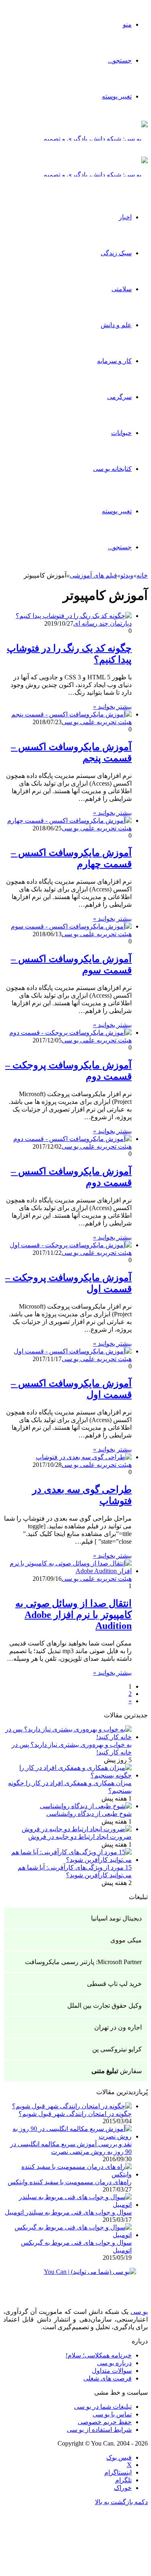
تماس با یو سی (112, 2414)
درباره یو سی (114, 2363)
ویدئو (127, 575)
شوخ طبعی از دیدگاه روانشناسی (89, 1814)
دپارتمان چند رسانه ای (102, 623)
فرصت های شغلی (108, 2378)
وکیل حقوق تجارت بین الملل (104, 2006)
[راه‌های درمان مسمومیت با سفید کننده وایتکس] (67, 2174)
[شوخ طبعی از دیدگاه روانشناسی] (86, 1806)
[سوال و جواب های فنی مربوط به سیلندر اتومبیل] (67, 2205)
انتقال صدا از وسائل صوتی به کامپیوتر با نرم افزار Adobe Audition (73, 1615)
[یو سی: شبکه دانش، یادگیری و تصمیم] (95, 139)
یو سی (139, 2312)
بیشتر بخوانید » (112, 707)
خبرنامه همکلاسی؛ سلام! (99, 2355)
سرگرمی (119, 397)
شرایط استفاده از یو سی (99, 2430)
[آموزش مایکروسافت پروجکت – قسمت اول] (71, 1245)
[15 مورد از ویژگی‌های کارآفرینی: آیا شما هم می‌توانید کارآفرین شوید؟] (67, 1860)
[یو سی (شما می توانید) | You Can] (75, 2278)
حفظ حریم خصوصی (105, 2422)
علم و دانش (116, 325)
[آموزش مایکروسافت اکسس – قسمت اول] (73, 1351)
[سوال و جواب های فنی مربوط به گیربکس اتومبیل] (67, 2235)
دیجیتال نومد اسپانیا (116, 1918)
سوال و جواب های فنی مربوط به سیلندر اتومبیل (68, 2212)
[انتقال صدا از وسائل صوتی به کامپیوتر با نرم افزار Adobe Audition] (67, 1571)
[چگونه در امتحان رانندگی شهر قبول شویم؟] (72, 2106)
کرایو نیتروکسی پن (117, 2049)
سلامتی (122, 289)
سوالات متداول (112, 2371)
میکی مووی (126, 1940)
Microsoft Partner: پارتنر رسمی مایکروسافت (83, 1962)
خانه (142, 575)
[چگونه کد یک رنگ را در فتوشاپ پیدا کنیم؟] (74, 616)
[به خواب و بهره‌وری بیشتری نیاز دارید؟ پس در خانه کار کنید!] (67, 1737)
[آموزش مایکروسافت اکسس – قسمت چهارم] (69, 820)
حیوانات (121, 433)
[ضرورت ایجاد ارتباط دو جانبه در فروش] (77, 1829)
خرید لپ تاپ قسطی (114, 1984)
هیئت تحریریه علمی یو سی (97, 722)
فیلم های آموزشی (93, 575)
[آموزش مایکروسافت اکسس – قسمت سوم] (71, 926)
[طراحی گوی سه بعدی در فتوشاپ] (84, 1457)
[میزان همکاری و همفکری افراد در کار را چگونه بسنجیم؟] (67, 1775)
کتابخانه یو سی (112, 469)
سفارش (117, 2071)
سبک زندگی (116, 253)
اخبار (125, 217)
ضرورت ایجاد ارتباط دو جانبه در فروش (80, 1837)
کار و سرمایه (114, 361)
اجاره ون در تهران (118, 2027)
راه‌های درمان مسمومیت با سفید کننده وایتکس (70, 2182)
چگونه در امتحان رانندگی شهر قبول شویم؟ (75, 2114)
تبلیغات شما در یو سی (103, 2407)
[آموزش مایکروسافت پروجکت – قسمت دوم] (70, 1033)
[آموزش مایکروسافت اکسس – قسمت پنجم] (71, 714)
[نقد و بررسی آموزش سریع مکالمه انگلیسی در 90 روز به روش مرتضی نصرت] (67, 2136)
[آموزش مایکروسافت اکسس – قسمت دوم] (72, 1139)
